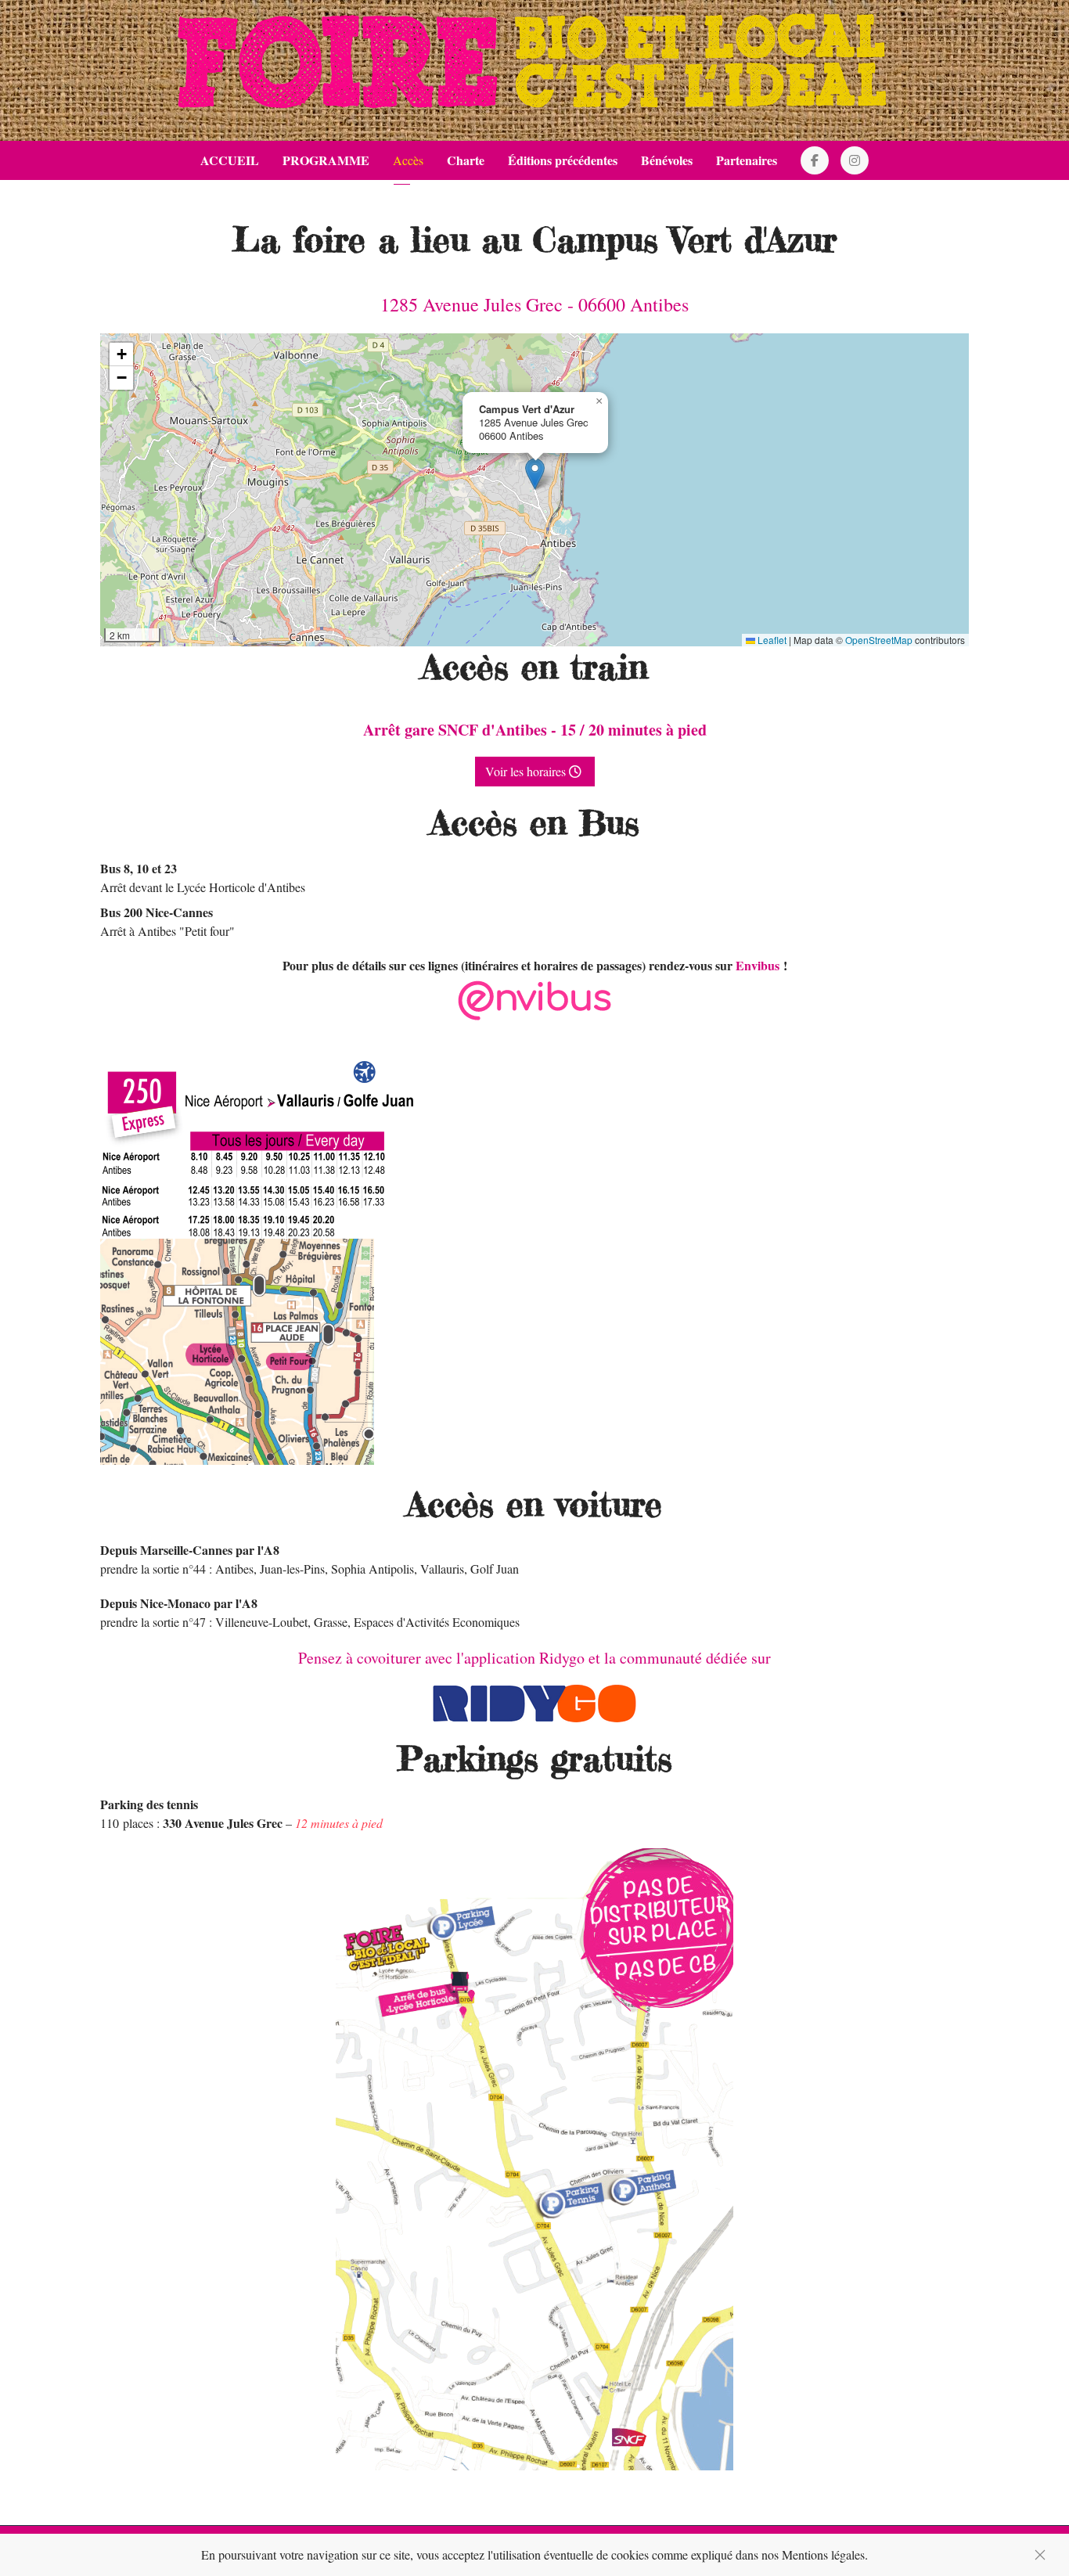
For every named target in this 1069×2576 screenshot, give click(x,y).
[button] (535, 474)
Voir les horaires (527, 771)
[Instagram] (855, 160)
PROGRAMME (326, 160)
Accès (408, 160)
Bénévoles (667, 160)
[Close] (1040, 2555)
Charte (466, 160)
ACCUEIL (230, 160)
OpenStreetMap (879, 640)
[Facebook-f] (815, 160)
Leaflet (771, 640)
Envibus (758, 965)
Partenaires (747, 160)
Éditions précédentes (563, 160)
